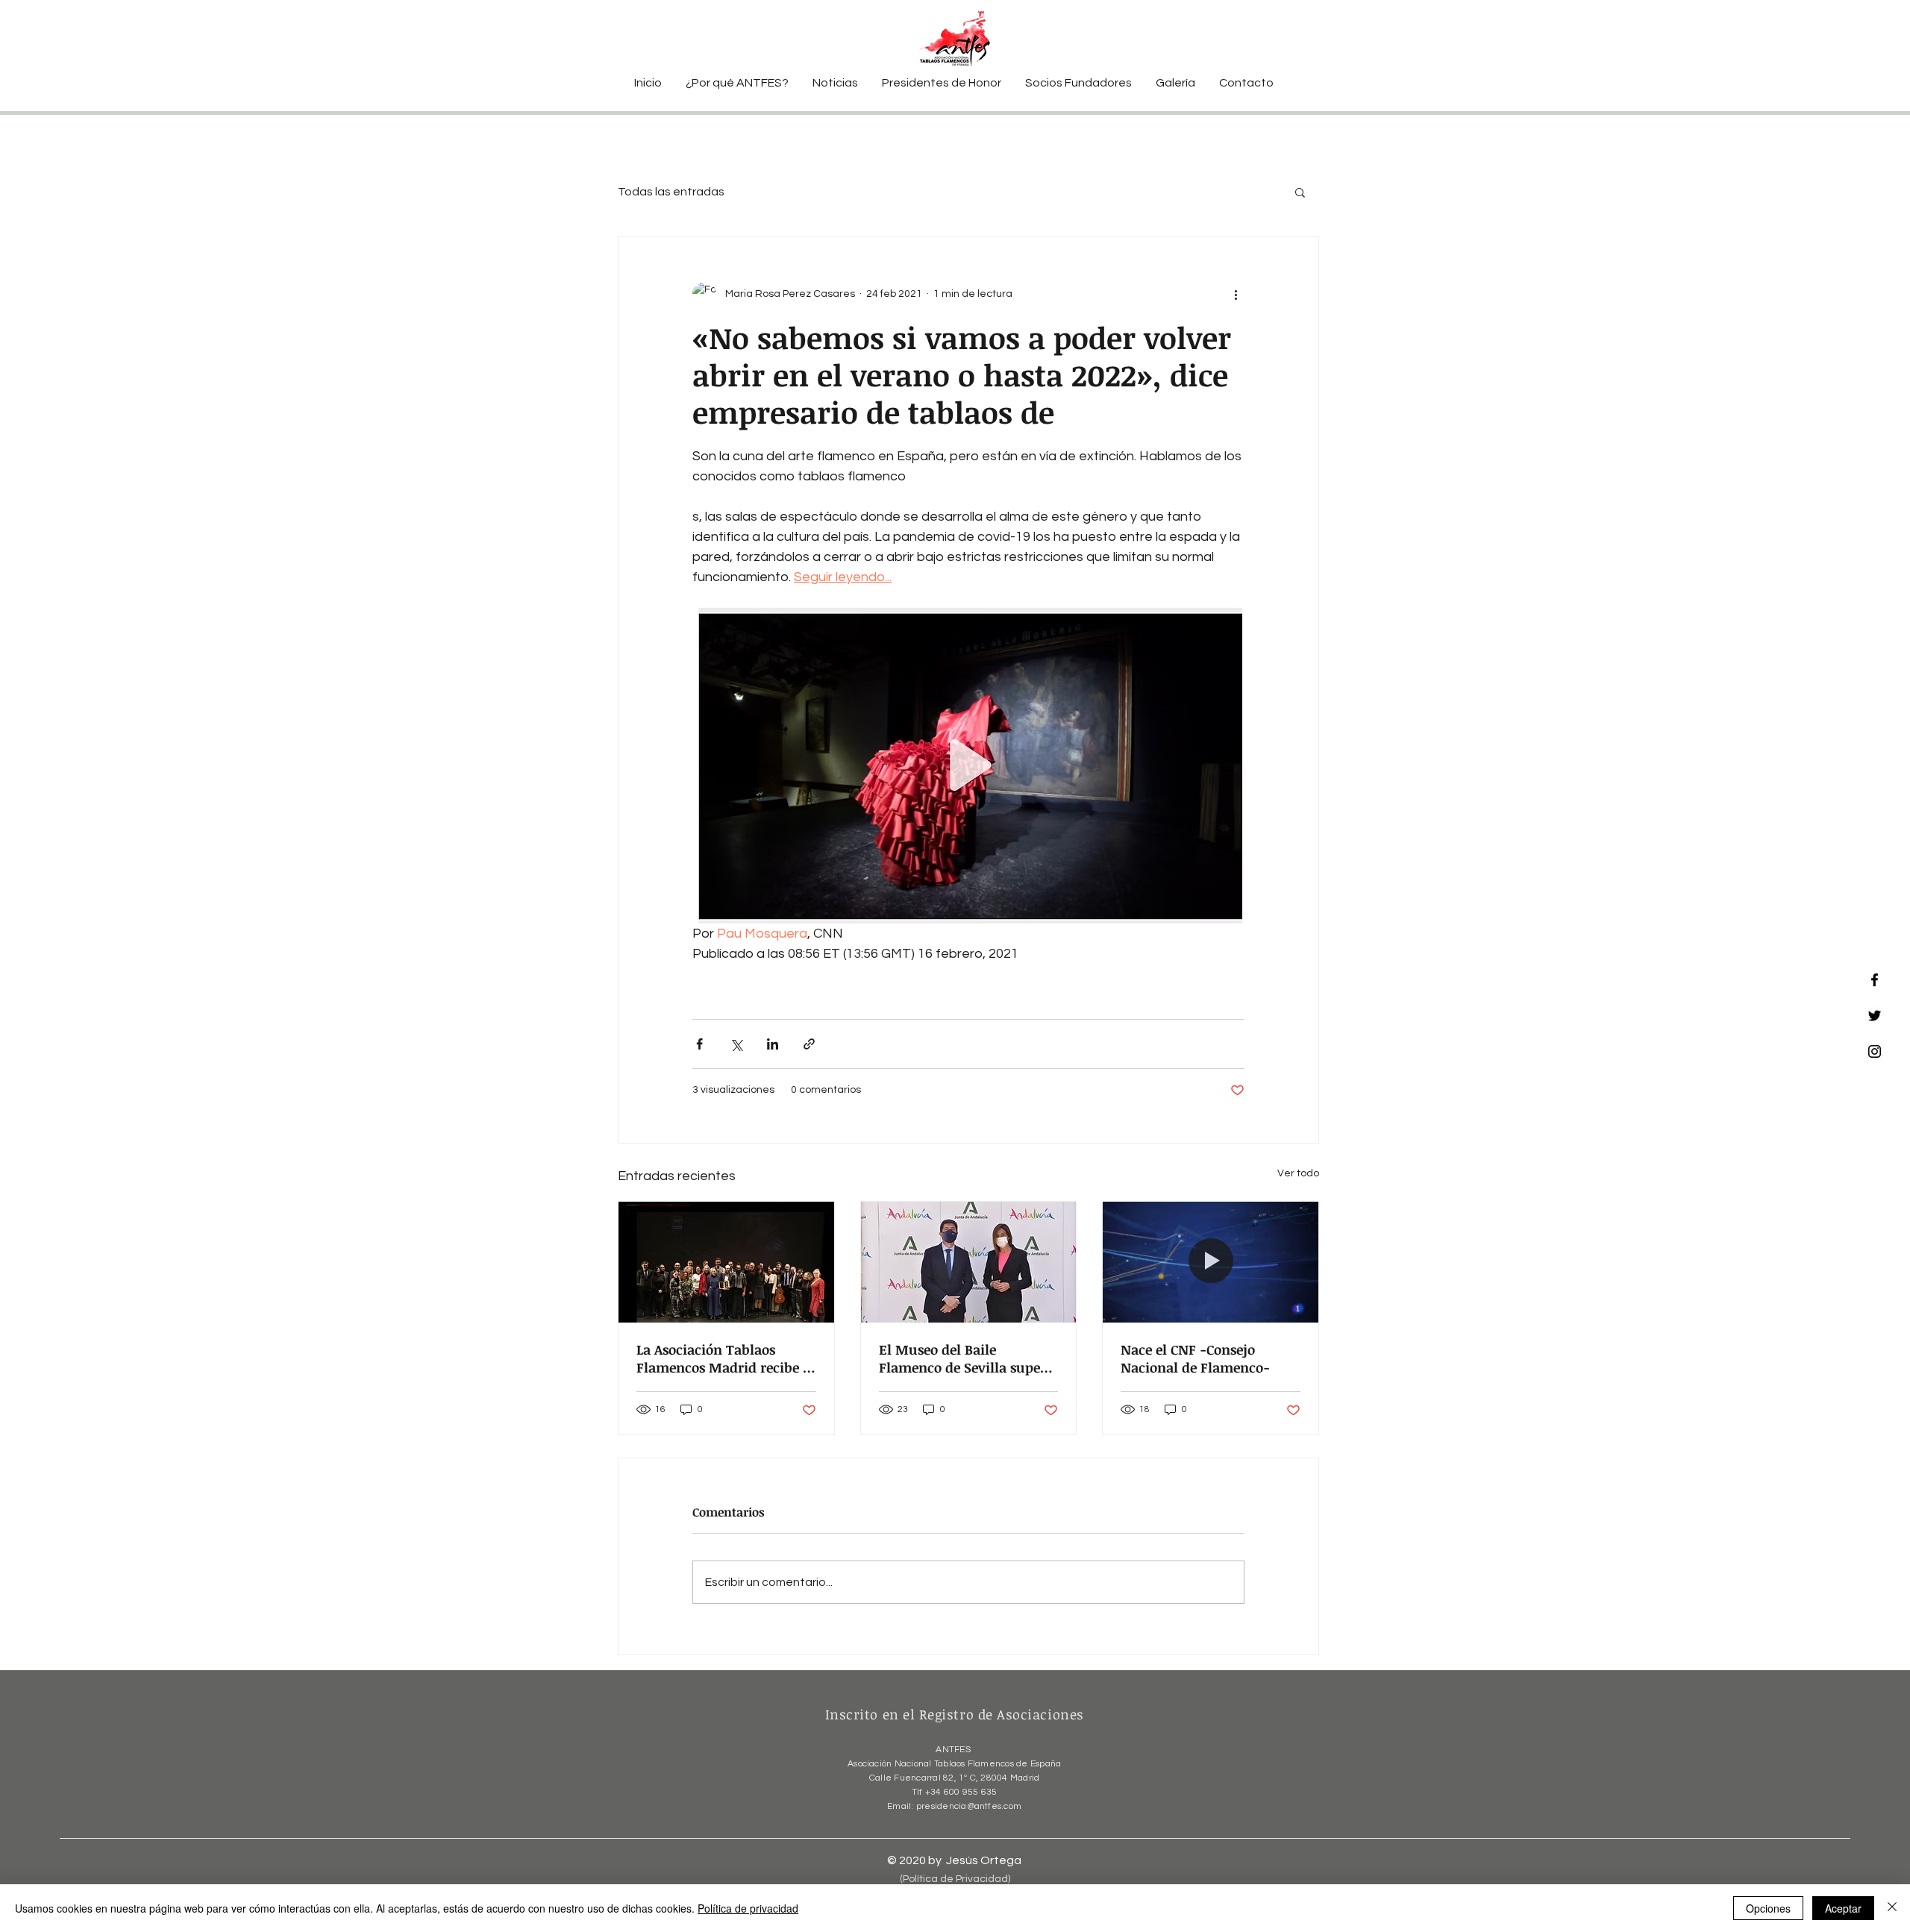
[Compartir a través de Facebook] (699, 1044)
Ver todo (1298, 1173)
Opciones (1768, 1908)
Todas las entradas (671, 192)
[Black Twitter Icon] (1875, 1016)
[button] (1300, 192)
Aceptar (1843, 1908)
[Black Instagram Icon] (1875, 1051)
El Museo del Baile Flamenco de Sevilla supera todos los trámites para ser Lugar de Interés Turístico (966, 1358)
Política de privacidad (748, 1908)
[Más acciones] (1236, 294)
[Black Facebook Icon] (1875, 980)
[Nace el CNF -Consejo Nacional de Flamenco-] (1211, 1262)
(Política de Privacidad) (955, 1879)
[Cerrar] (1892, 1908)
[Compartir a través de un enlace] (809, 1044)
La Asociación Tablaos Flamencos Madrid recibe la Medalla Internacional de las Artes (726, 1358)
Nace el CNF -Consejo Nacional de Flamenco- (1195, 1358)
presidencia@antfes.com (969, 1806)
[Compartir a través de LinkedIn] (773, 1044)
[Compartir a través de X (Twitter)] (736, 1044)
